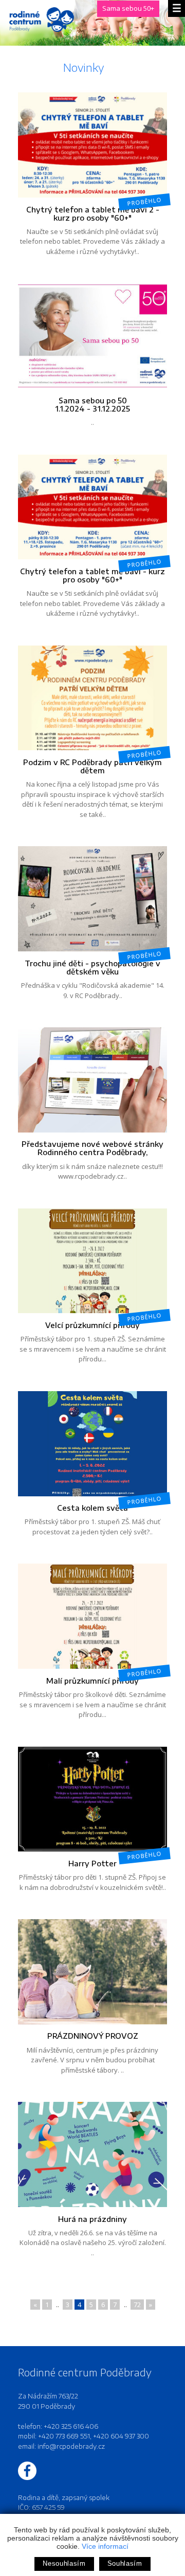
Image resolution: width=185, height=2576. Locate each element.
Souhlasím (125, 2563)
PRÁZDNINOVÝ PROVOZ (93, 2036)
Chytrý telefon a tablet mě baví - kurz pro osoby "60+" (92, 575)
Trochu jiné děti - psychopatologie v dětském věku (92, 967)
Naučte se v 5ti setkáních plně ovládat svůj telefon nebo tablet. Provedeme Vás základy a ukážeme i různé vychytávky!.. (92, 226)
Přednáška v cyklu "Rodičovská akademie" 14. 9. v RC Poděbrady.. (93, 975)
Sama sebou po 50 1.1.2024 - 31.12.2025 (92, 404)
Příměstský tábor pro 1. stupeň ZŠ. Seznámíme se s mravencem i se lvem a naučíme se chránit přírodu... (93, 1338)
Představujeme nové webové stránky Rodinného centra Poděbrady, (92, 1148)
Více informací (105, 2546)
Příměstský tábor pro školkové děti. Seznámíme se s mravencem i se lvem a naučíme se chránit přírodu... (92, 1693)
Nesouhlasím (64, 2563)
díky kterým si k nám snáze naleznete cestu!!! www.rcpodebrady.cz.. (92, 1160)
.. (92, 411)
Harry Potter (92, 1863)
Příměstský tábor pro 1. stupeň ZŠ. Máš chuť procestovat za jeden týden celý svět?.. (93, 1515)
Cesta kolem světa (92, 1508)
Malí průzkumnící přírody (92, 1681)
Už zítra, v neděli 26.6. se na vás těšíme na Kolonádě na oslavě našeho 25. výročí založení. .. (93, 2236)
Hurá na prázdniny (92, 2219)
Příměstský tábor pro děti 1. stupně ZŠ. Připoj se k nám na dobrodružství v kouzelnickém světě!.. (92, 1871)
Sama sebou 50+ (128, 8)
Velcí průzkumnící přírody (92, 1325)
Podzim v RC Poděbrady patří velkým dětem (92, 766)
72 (137, 2305)
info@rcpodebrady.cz (71, 2446)
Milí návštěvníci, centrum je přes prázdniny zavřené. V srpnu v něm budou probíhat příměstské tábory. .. (92, 2053)
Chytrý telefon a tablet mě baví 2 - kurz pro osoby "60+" (93, 213)
